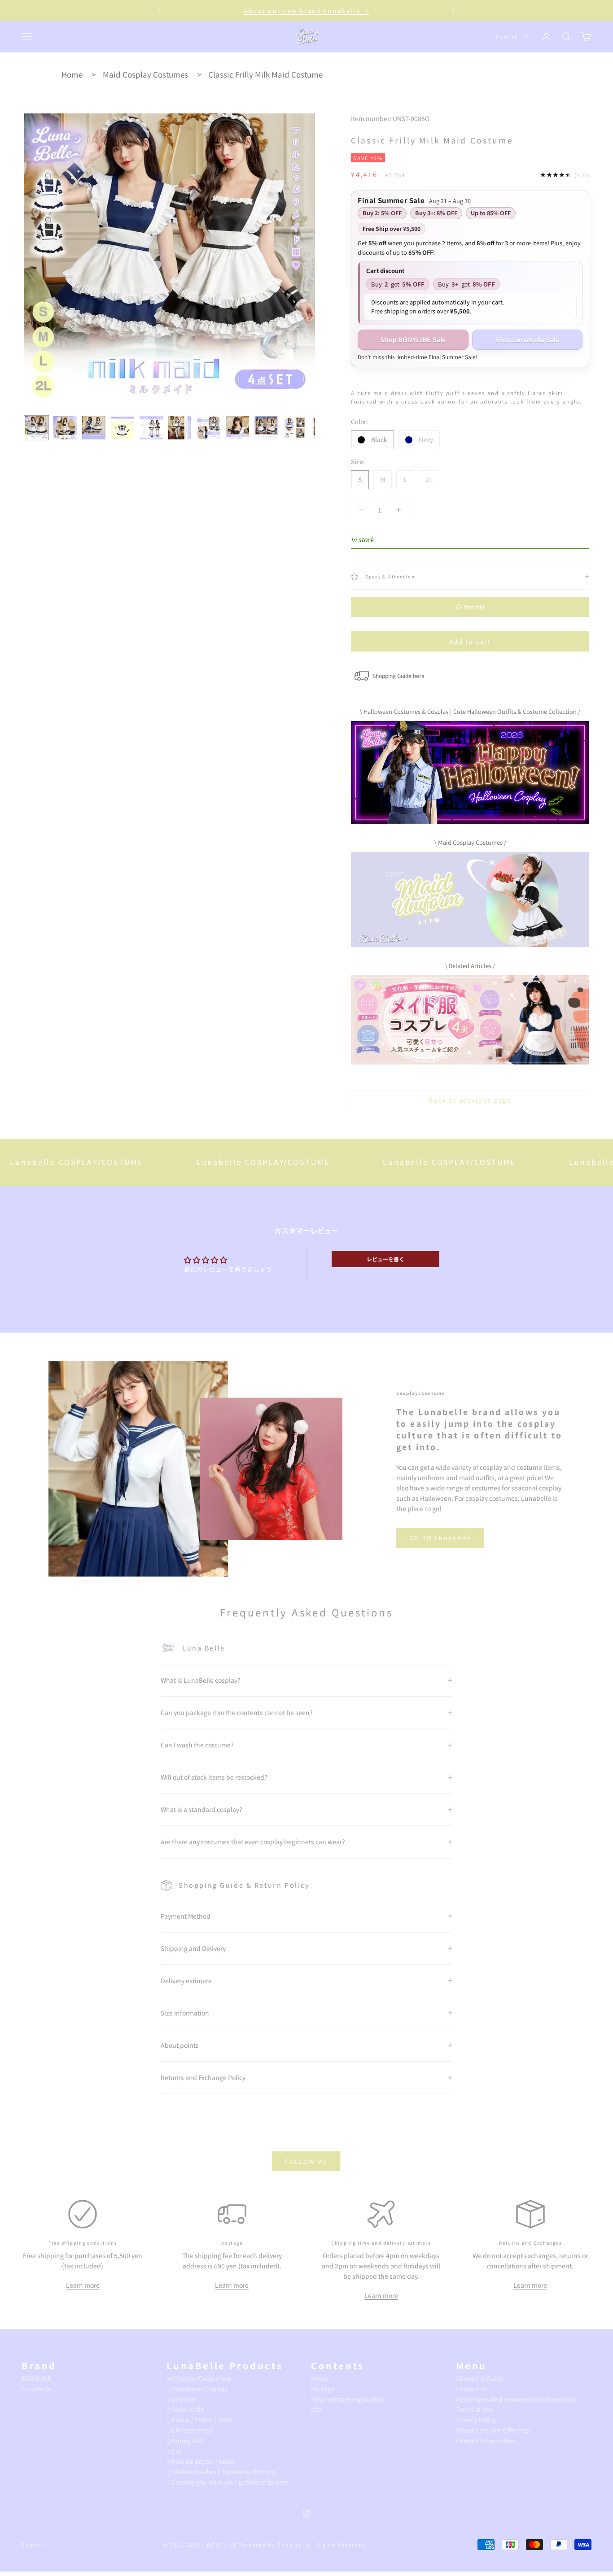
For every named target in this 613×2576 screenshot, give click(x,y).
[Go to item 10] (295, 428)
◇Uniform (181, 2399)
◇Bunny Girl (184, 2441)
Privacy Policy (476, 2420)
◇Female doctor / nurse (201, 2461)
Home (72, 74)
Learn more (83, 2285)
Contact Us (472, 2389)
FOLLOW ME (306, 2161)
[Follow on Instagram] (306, 2513)
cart (317, 2409)
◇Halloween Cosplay (197, 2389)
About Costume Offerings (493, 2430)
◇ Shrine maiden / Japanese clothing (221, 2472)
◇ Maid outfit (185, 2409)
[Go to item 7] (209, 428)
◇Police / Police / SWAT (200, 2420)
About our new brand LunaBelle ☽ (306, 11)
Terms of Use (475, 2409)
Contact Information (486, 2441)
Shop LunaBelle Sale (527, 339)
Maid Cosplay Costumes (145, 74)
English (507, 37)
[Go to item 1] (36, 428)
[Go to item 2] (65, 428)
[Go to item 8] (237, 428)
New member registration (348, 2399)
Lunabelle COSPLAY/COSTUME (201, 1162)
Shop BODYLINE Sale (413, 339)
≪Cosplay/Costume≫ (199, 2378)
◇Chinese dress (190, 2430)
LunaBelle (37, 2389)
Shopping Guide (480, 2378)
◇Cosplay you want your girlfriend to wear (228, 2482)
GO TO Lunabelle (440, 1538)
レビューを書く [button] (385, 1259)
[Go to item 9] (266, 428)
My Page (323, 2389)
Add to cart (470, 641)
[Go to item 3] (94, 428)
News (319, 2378)
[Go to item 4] (123, 428)
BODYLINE (36, 2378)
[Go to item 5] (151, 428)
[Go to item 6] (180, 428)
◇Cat (174, 2451)
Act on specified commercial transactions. (517, 2399)
